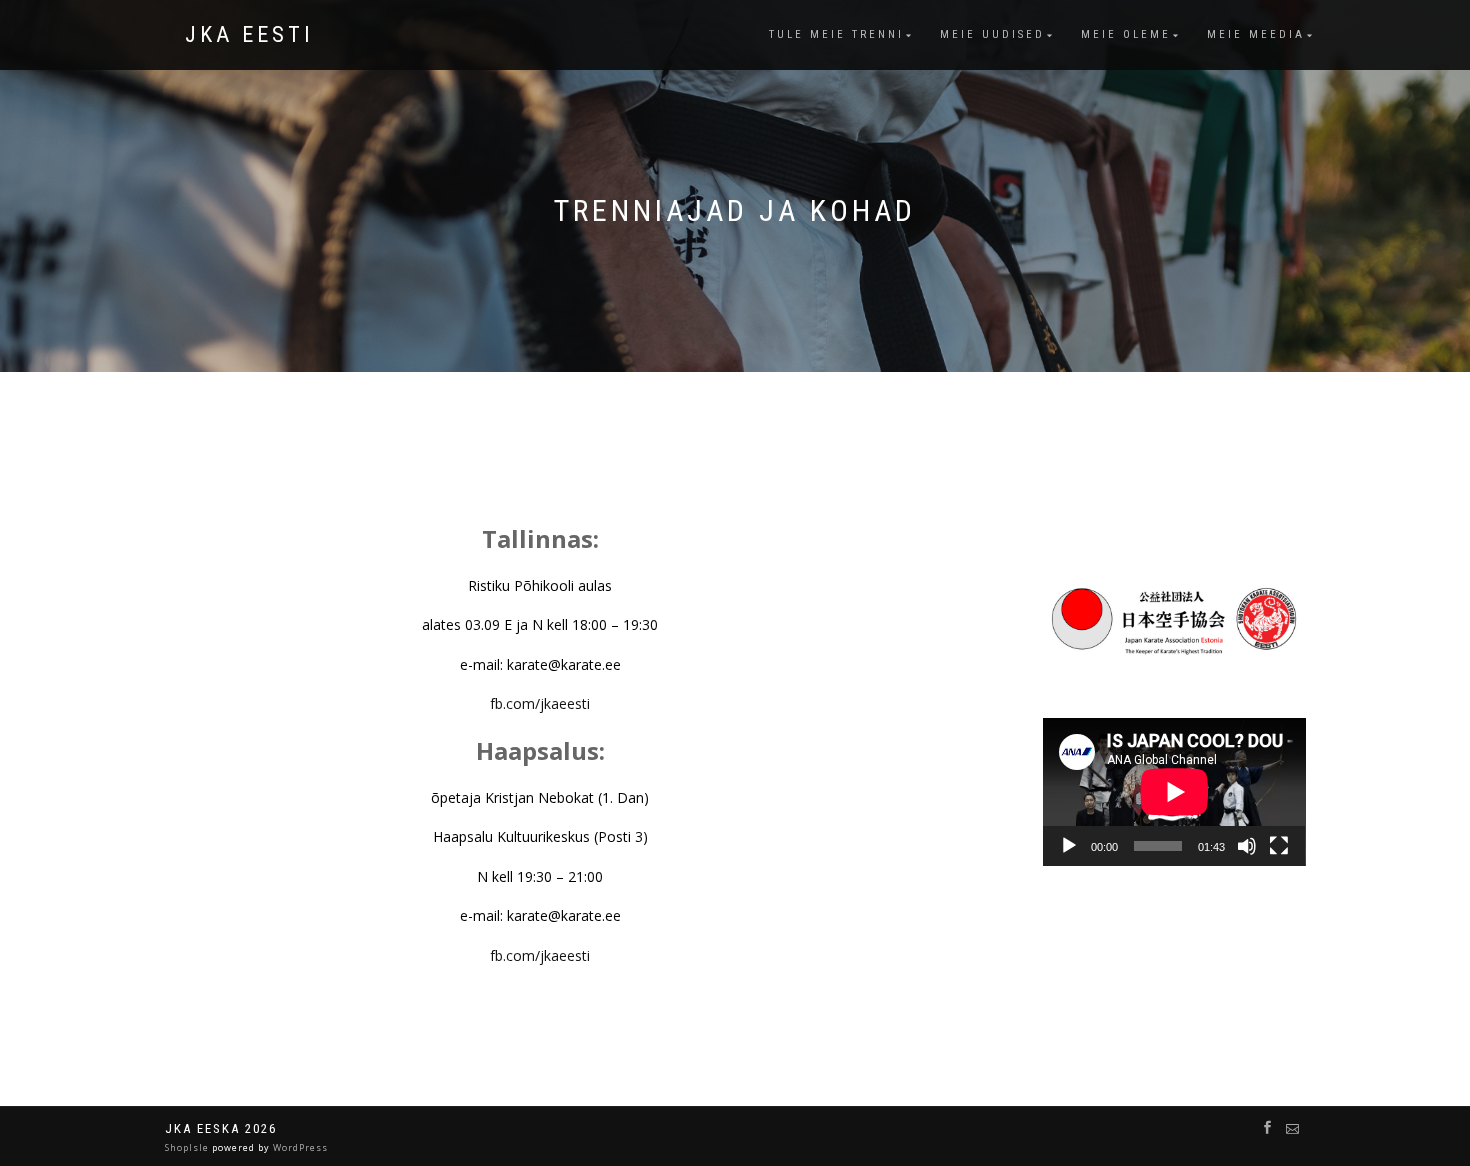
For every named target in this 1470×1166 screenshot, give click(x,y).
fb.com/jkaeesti (540, 703)
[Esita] (1069, 846)
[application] (1174, 792)
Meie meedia (1256, 34)
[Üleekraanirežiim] (1279, 846)
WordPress (299, 1147)
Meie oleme (1126, 34)
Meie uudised (992, 34)
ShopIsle (188, 1147)
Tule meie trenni (836, 34)
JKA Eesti (249, 35)
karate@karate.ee (564, 664)
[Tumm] (1247, 846)
